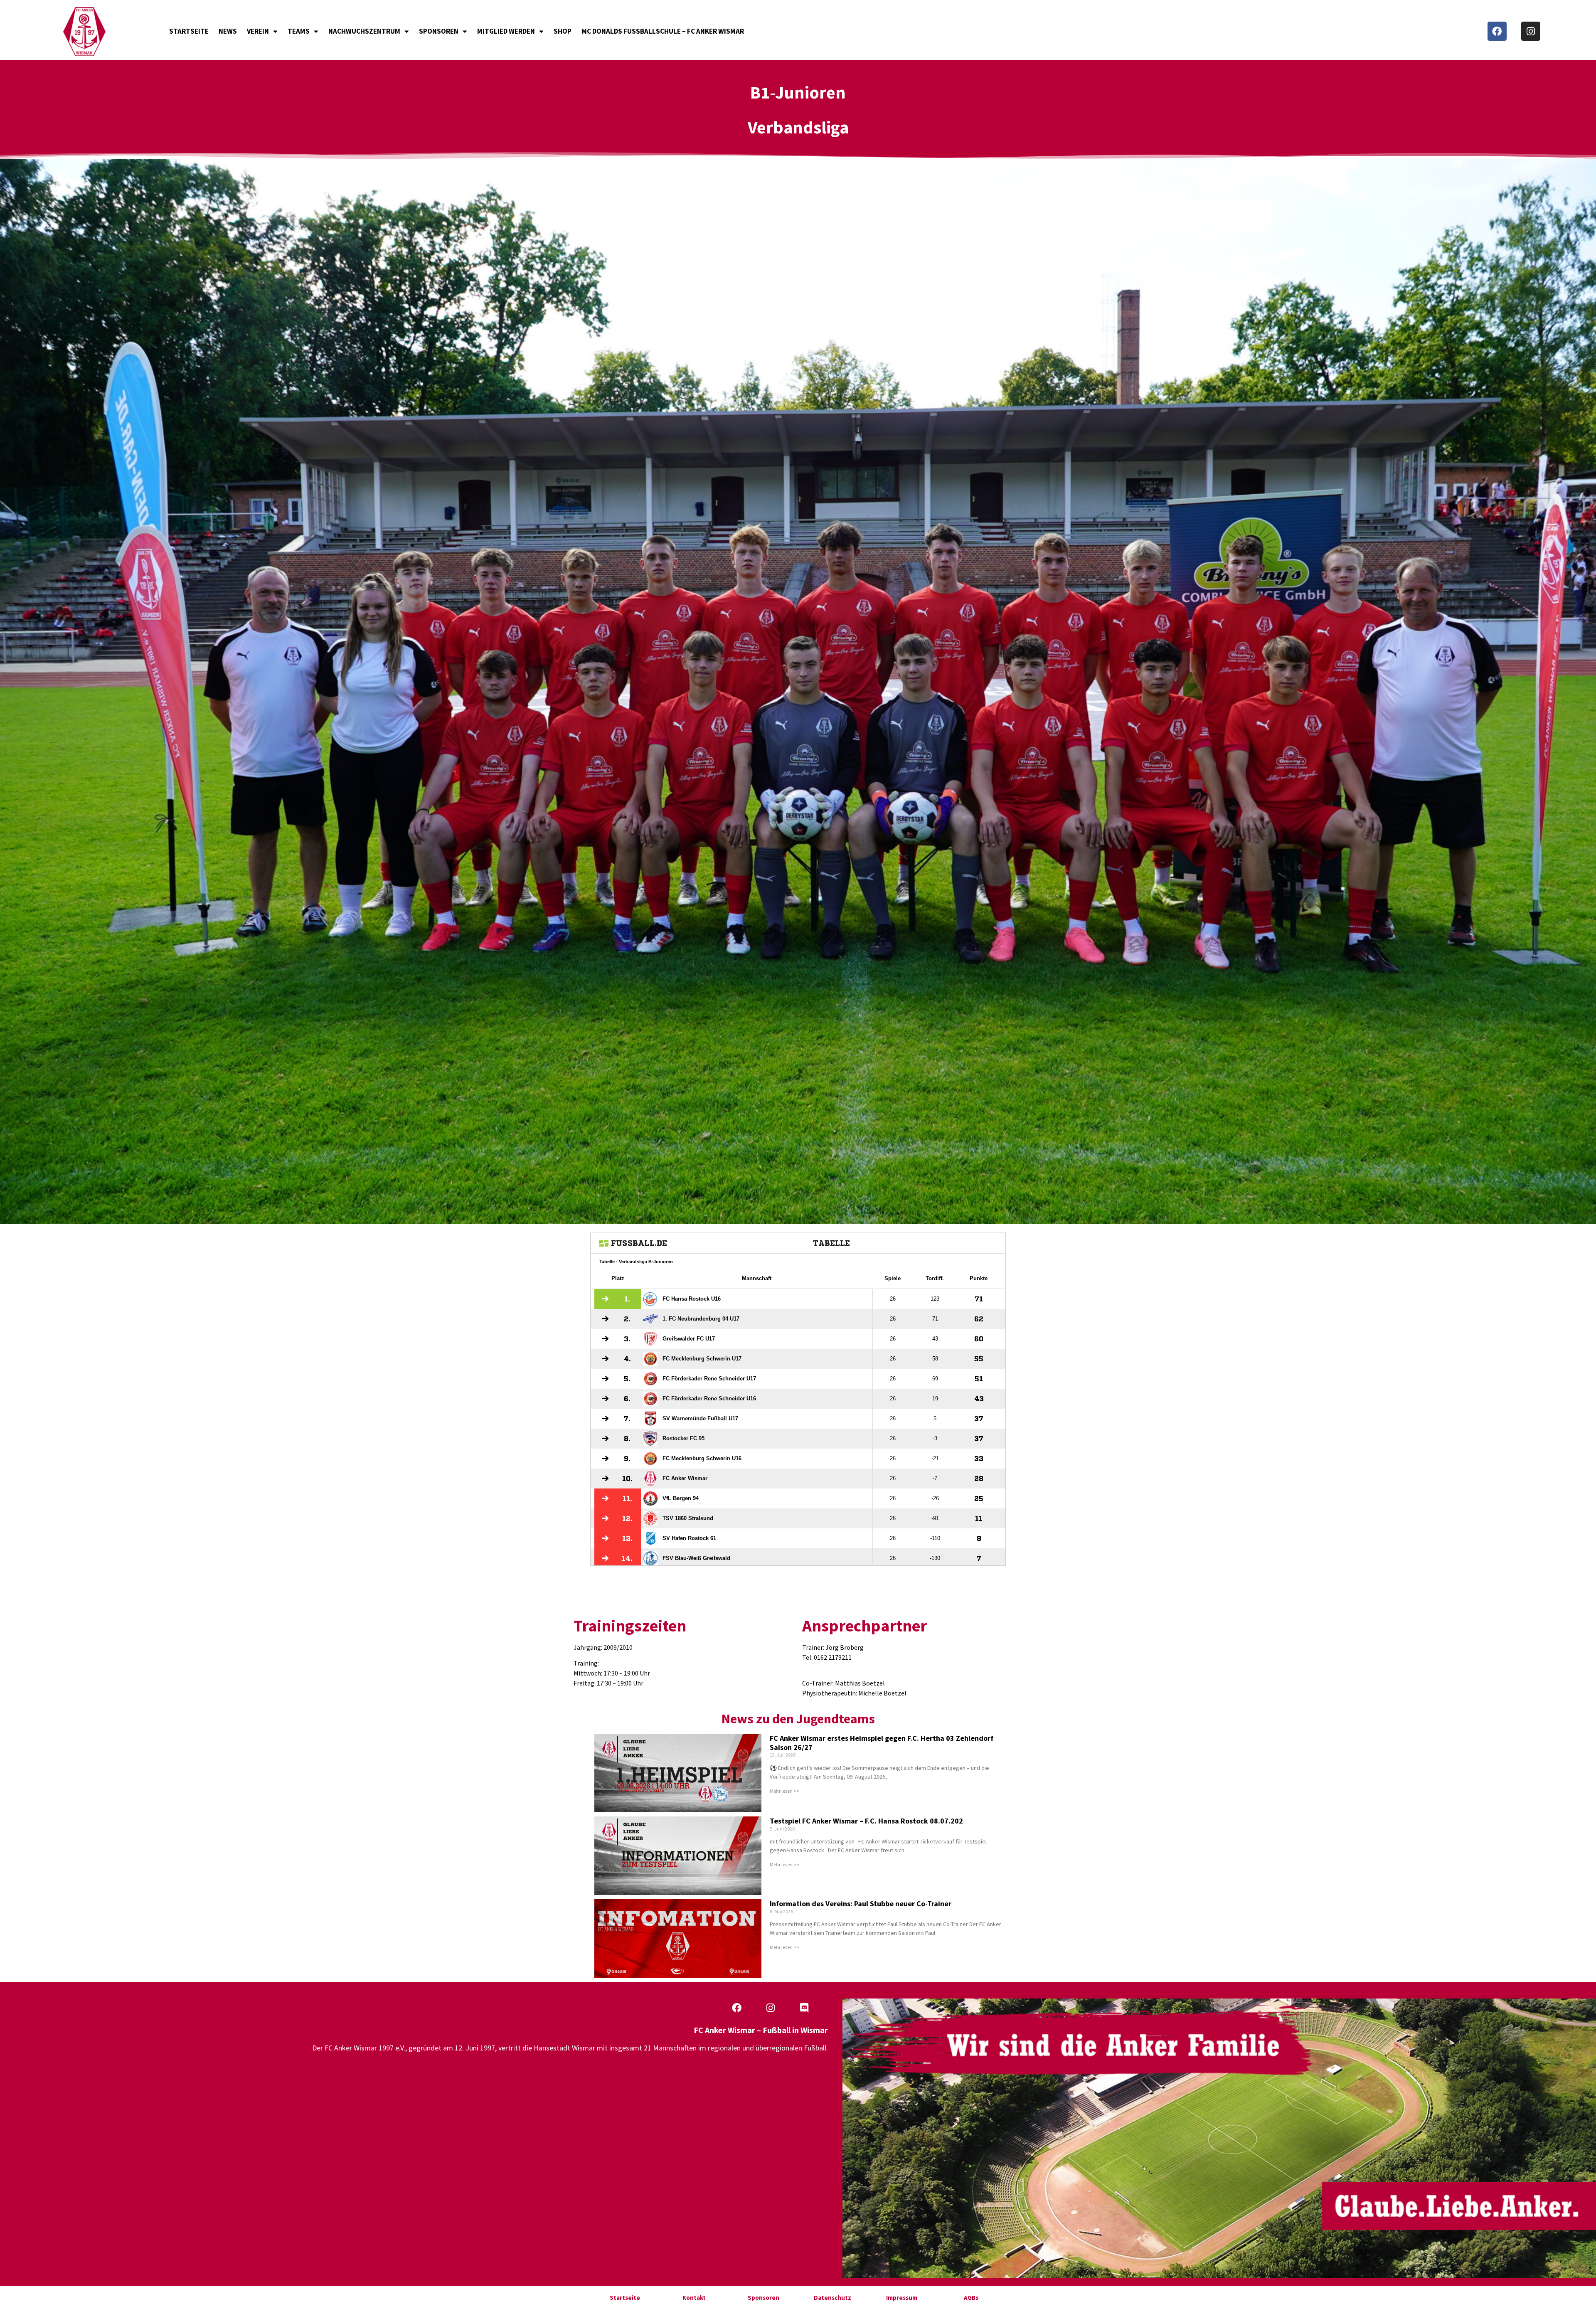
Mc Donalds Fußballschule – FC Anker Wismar (663, 31)
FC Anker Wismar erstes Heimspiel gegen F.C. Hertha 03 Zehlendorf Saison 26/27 (882, 1743)
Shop (563, 31)
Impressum (902, 2298)
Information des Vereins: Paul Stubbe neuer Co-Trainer (861, 1904)
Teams (299, 31)
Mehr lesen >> (784, 1791)
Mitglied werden (506, 31)
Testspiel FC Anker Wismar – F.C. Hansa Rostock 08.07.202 (866, 1821)
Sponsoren (439, 31)
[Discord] (804, 2008)
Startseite (189, 31)
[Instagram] (1531, 31)
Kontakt (694, 2298)
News (228, 31)
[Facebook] (1497, 31)
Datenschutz (832, 2298)
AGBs (971, 2298)
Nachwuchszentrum (364, 31)
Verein (258, 31)
